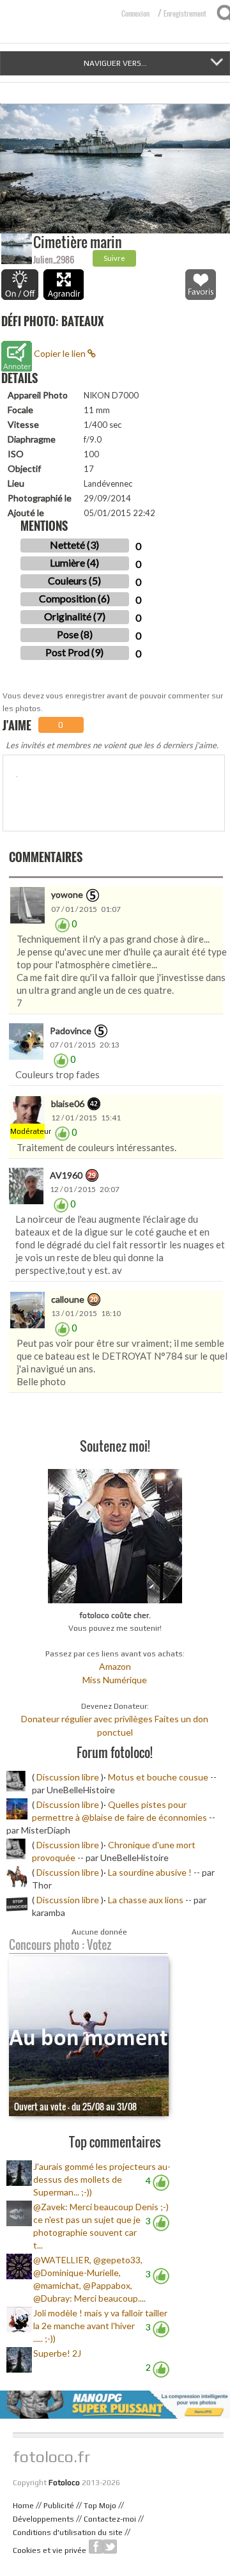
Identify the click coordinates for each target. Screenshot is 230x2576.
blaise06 (68, 1103)
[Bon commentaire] (62, 924)
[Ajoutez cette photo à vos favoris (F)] (201, 285)
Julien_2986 (54, 259)
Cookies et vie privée (50, 2550)
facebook (96, 2547)
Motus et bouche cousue (159, 1777)
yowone (67, 894)
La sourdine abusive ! (150, 1872)
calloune (68, 1299)
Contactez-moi (110, 2519)
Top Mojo (100, 2506)
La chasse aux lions (146, 1900)
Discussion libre (68, 1777)
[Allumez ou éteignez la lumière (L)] (20, 285)
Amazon (115, 1666)
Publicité (59, 2506)
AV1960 (66, 1175)
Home (23, 2506)
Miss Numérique (115, 1680)
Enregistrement (185, 13)
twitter (110, 2547)
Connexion (135, 13)
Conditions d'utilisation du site (68, 2533)
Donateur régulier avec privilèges (87, 1719)
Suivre (114, 258)
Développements (43, 2519)
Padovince (71, 1031)
